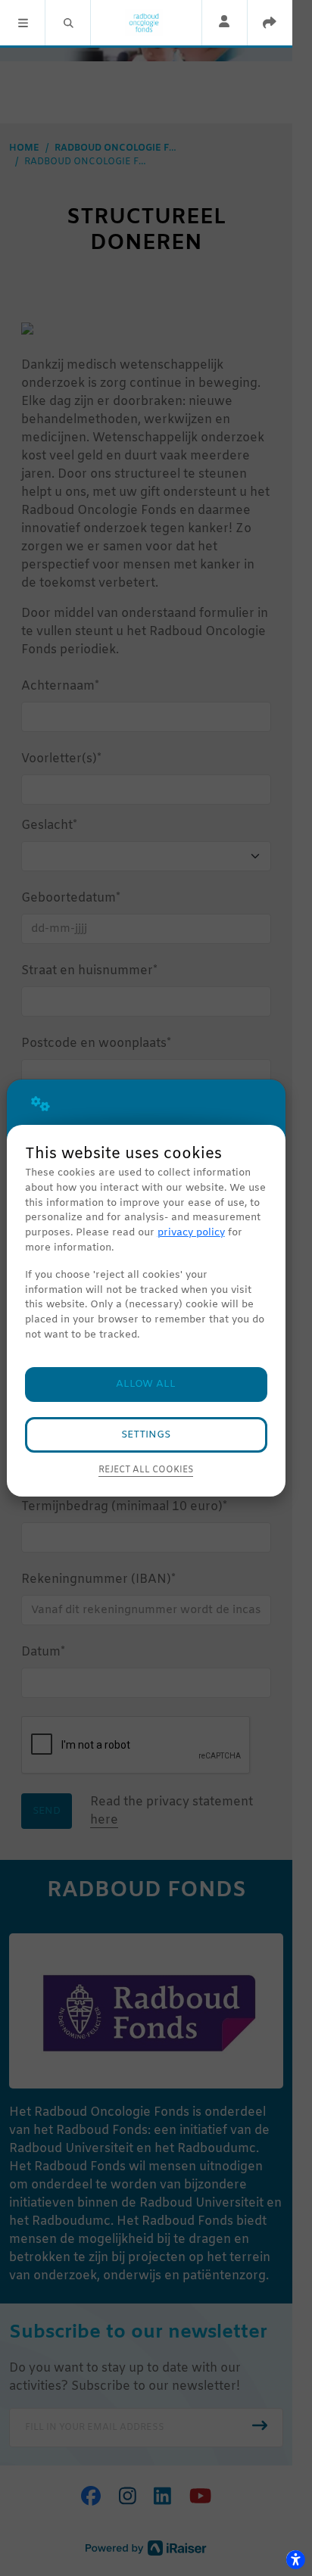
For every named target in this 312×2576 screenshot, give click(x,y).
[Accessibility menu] (295, 2559)
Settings (146, 1435)
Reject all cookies (146, 1470)
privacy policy (191, 1233)
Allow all (146, 1384)
